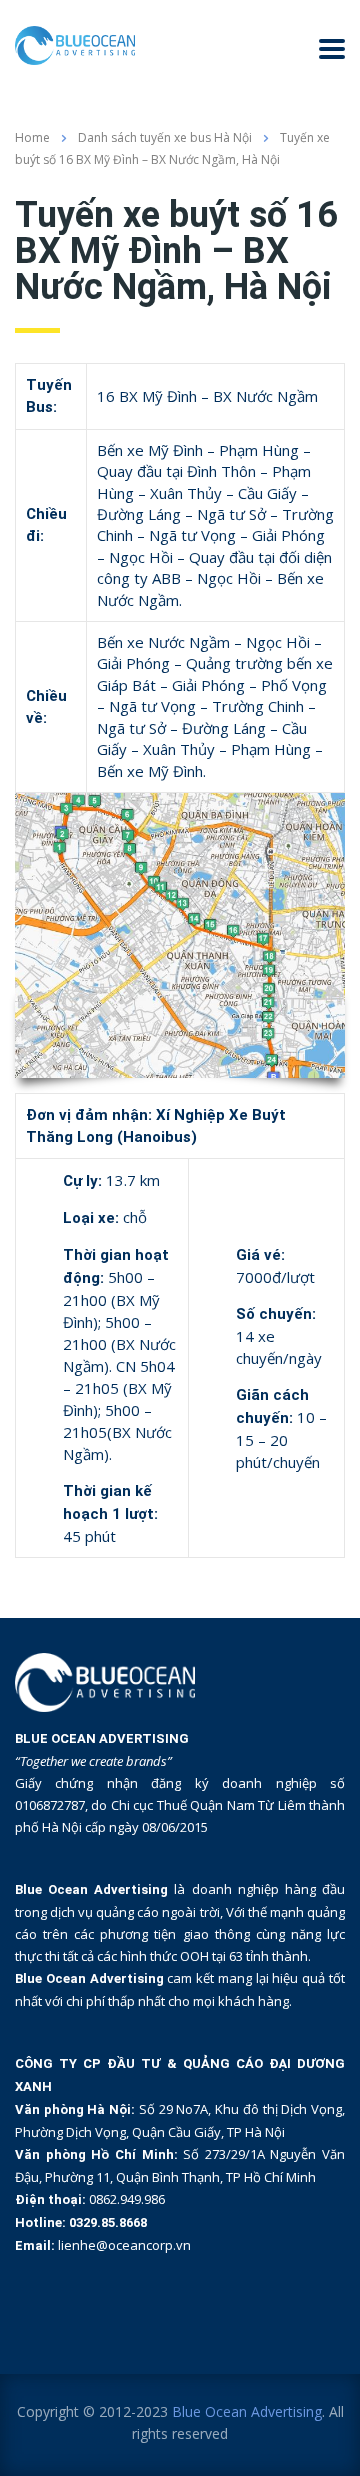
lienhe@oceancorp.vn (124, 2245)
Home (32, 137)
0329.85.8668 (108, 2222)
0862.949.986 (127, 2199)
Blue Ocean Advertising (247, 2411)
